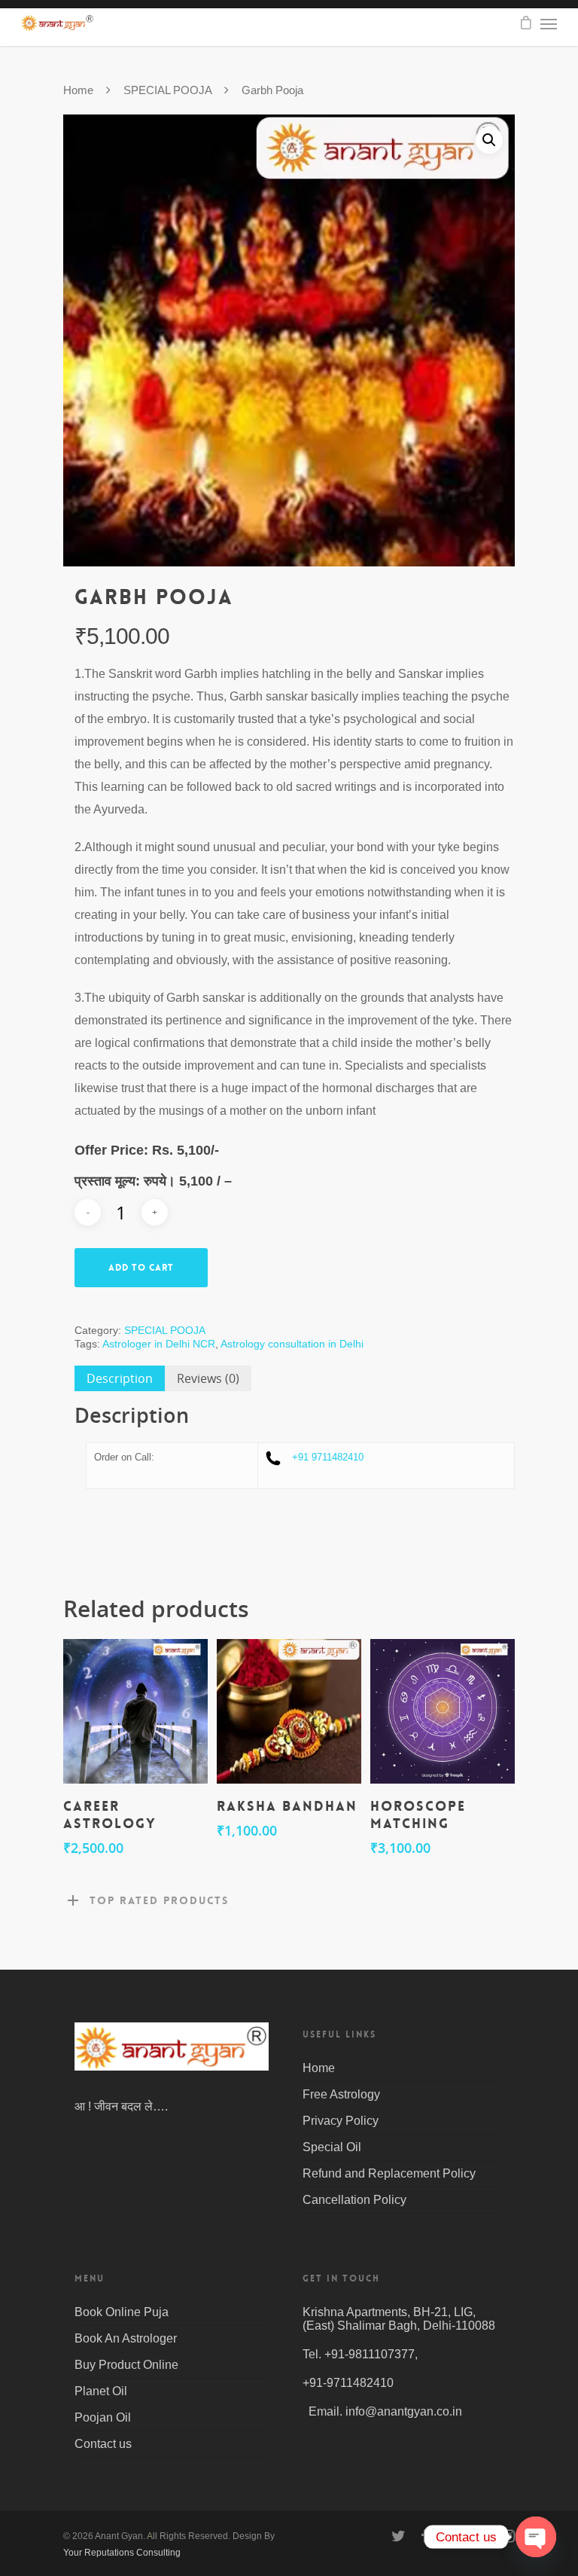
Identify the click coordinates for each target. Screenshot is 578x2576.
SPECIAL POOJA (167, 90)
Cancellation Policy (354, 2200)
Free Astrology (341, 2094)
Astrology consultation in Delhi (292, 1344)
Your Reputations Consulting (122, 2553)
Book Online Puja (122, 2312)
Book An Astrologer (126, 2338)
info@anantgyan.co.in (404, 2411)
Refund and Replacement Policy (389, 2173)
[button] (489, 140)
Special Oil (332, 2147)
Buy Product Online (126, 2365)
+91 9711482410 (328, 1457)
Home (78, 90)
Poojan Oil (103, 2417)
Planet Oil (101, 2391)
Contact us (103, 2444)
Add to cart (141, 1268)
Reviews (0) (208, 1378)
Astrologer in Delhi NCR (159, 1344)
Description (120, 1378)
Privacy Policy (341, 2121)
